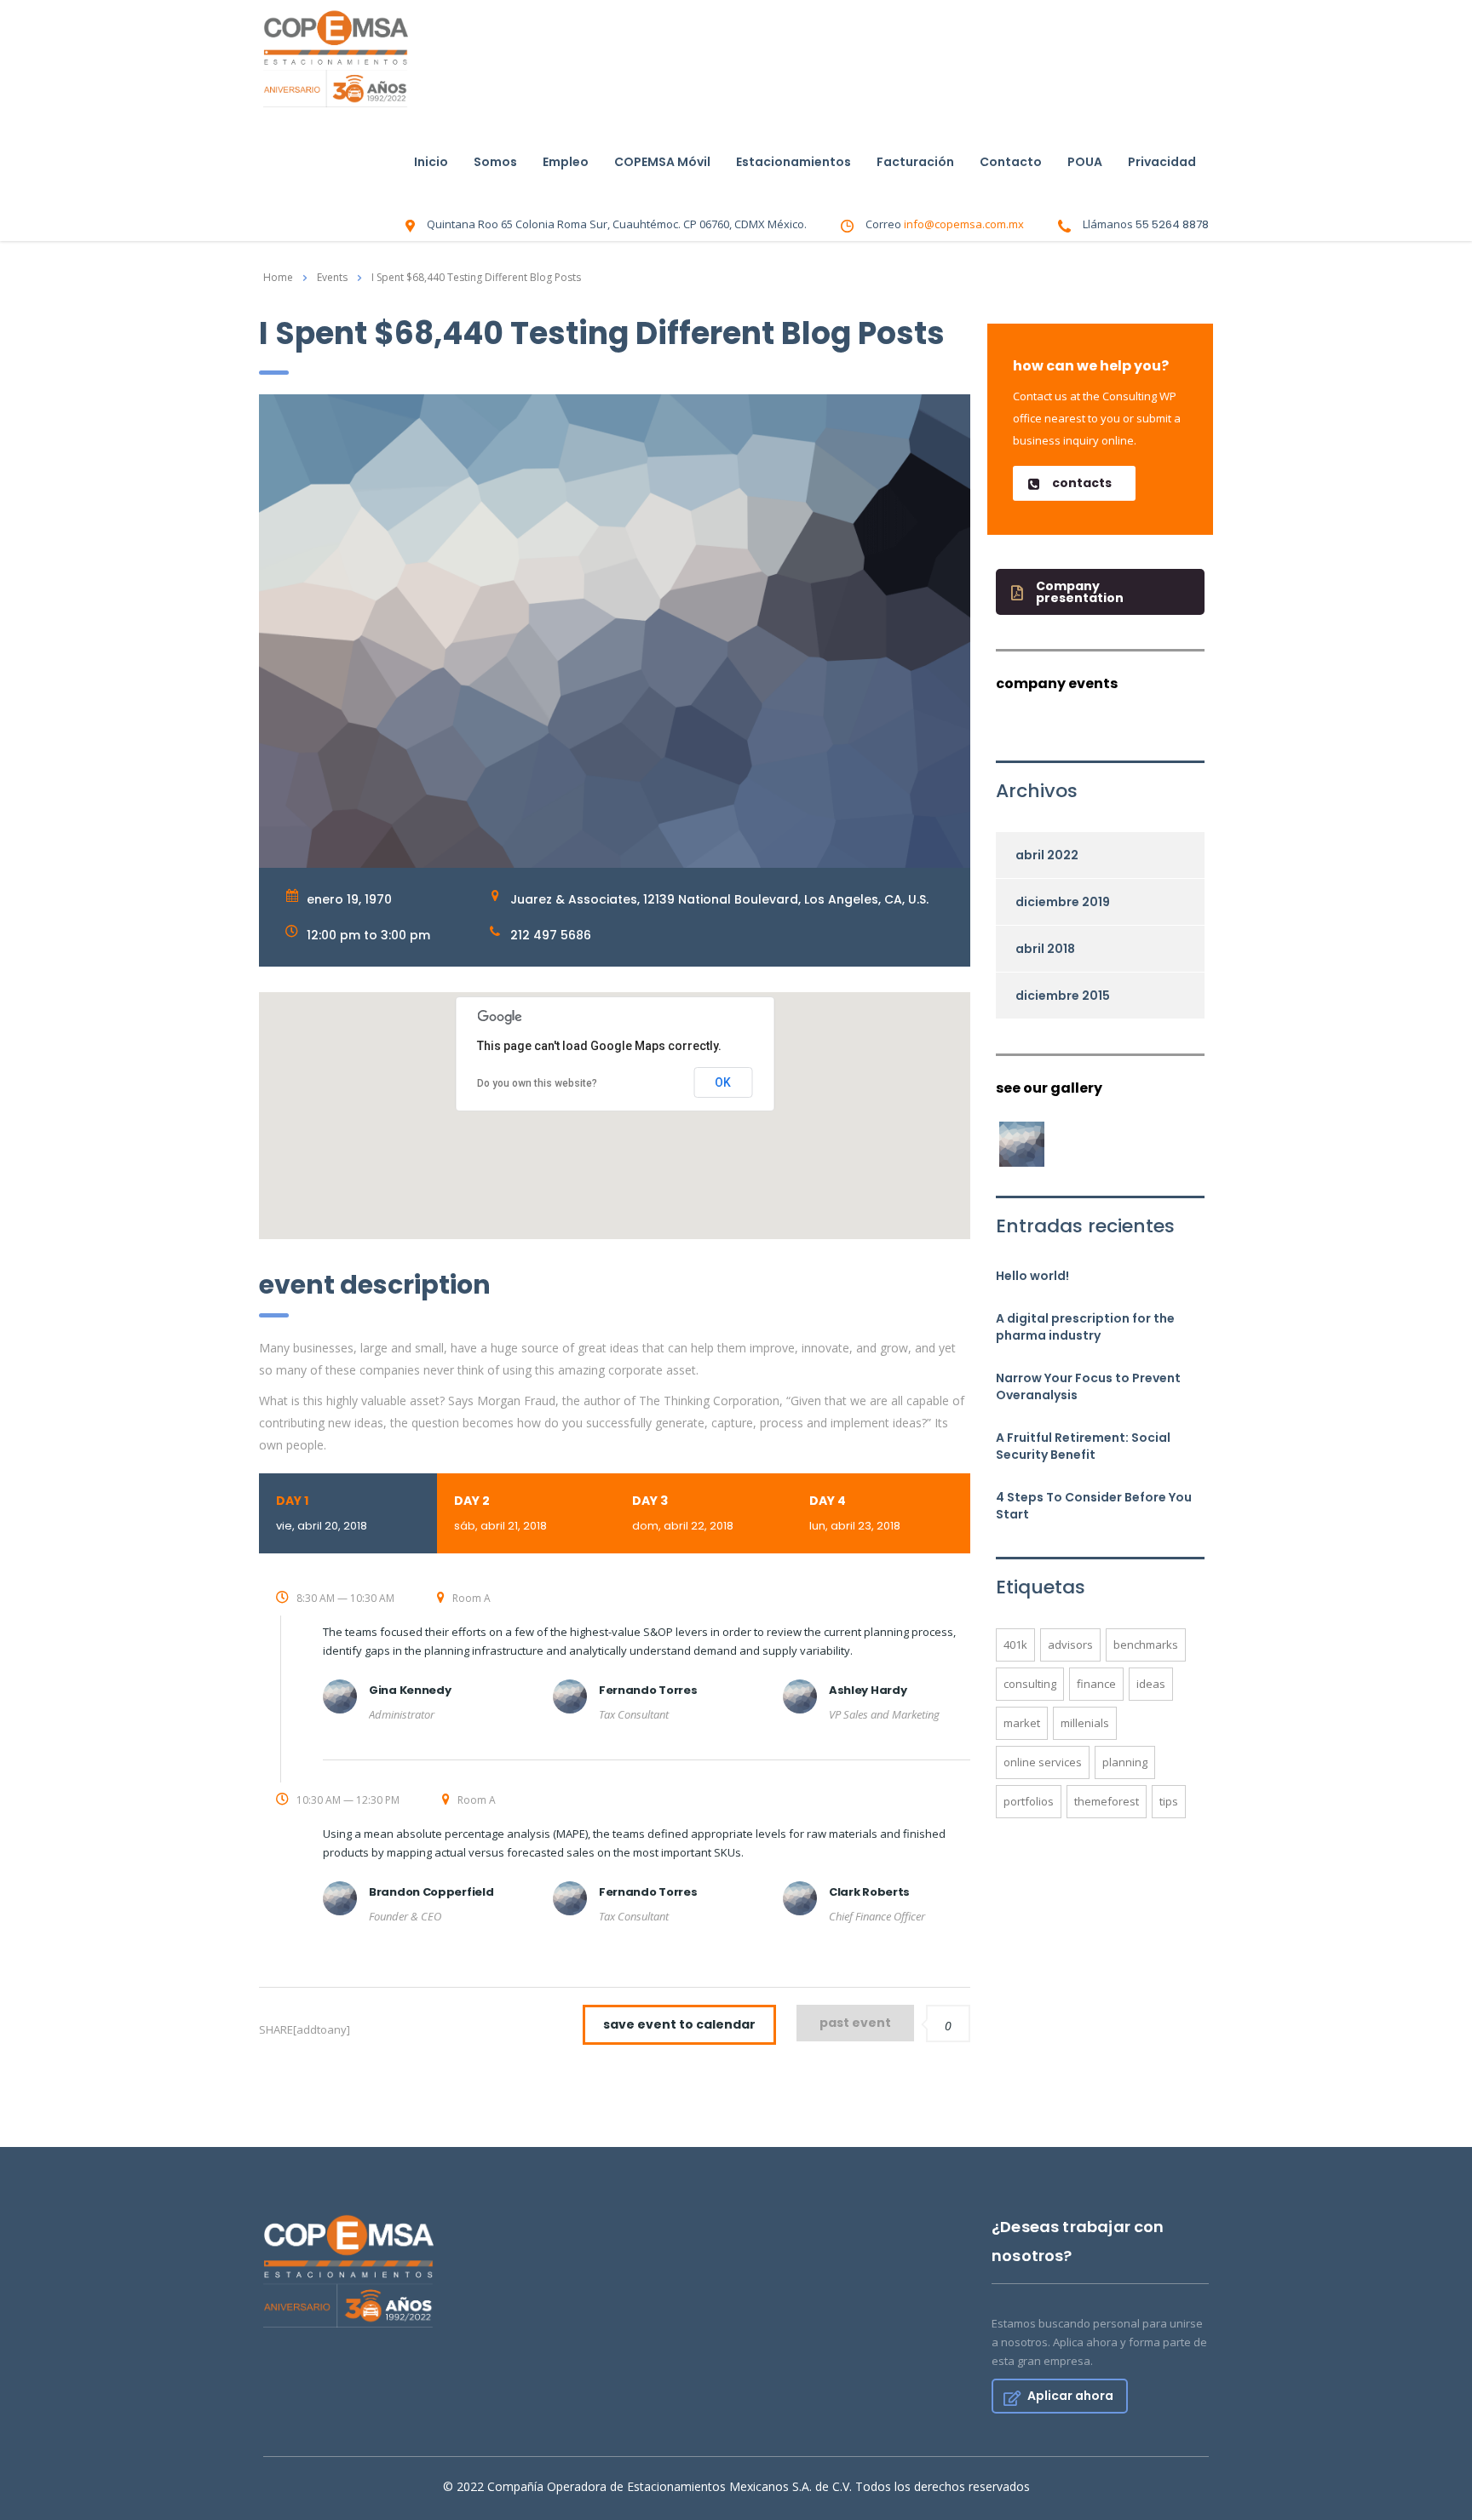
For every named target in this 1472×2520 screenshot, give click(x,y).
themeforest (1107, 1801)
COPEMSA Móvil (662, 162)
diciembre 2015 (1063, 996)
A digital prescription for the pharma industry (1085, 1327)
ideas (1151, 1684)
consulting (1030, 1684)
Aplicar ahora (1070, 2396)
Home (278, 277)
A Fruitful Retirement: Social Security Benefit (1083, 1446)
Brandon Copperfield (431, 1892)
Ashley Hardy (868, 1690)
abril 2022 (1047, 855)
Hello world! (1032, 1276)
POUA (1085, 162)
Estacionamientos (793, 162)
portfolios (1029, 1801)
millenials (1085, 1723)
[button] (1074, 483)
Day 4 (855, 1513)
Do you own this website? (537, 1083)
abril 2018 (1045, 949)
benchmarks (1146, 1645)
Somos (495, 162)
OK (723, 1082)
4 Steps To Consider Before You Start (1094, 1506)
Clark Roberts (869, 1892)
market (1022, 1723)
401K (1015, 1645)
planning (1125, 1762)
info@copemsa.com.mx (964, 224)
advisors (1070, 1645)
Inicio (431, 162)
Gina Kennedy (410, 1690)
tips (1169, 1801)
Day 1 (322, 1513)
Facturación (915, 162)
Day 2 (500, 1513)
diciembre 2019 (1063, 902)
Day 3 (683, 1513)
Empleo (566, 162)
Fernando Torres (648, 1690)
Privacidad (1162, 162)
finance (1096, 1684)
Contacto (1011, 162)
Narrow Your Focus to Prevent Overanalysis (1088, 1386)
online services (1043, 1762)
